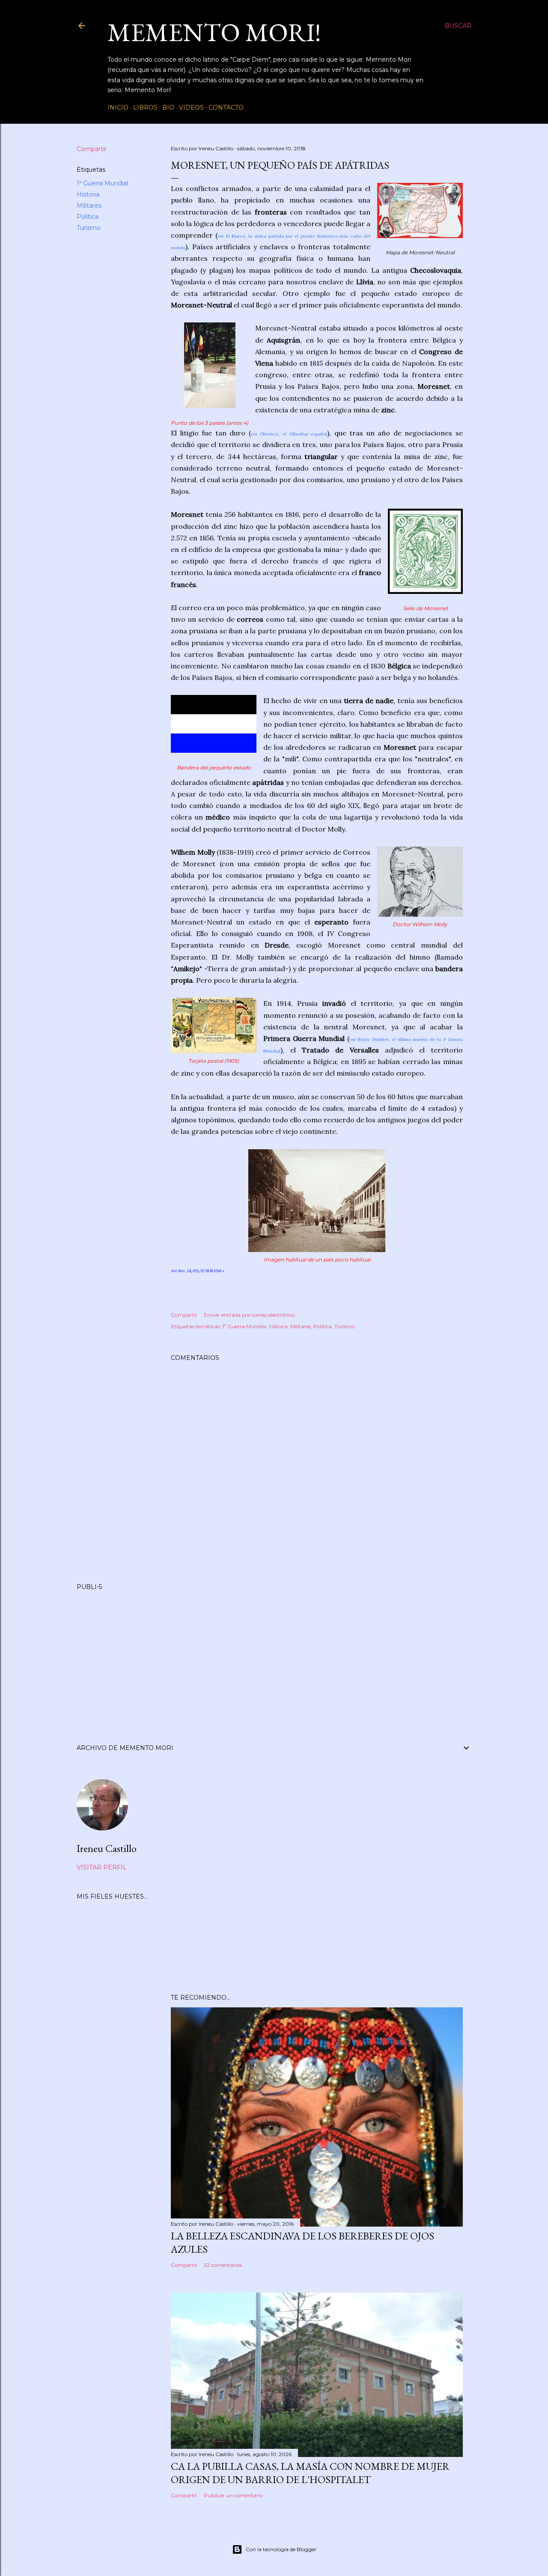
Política (88, 217)
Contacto (226, 107)
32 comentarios (223, 2265)
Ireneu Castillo (107, 1848)
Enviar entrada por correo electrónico (249, 1315)
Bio (168, 107)
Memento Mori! (214, 32)
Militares (89, 206)
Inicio (118, 107)
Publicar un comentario (233, 2495)
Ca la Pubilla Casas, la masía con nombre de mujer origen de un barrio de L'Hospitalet (310, 2473)
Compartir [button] (92, 149)
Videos (191, 107)
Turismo (89, 228)
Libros (145, 107)
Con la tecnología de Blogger (281, 2549)
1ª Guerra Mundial (102, 183)
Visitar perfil (102, 1867)
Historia (88, 194)
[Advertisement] (274, 1657)
